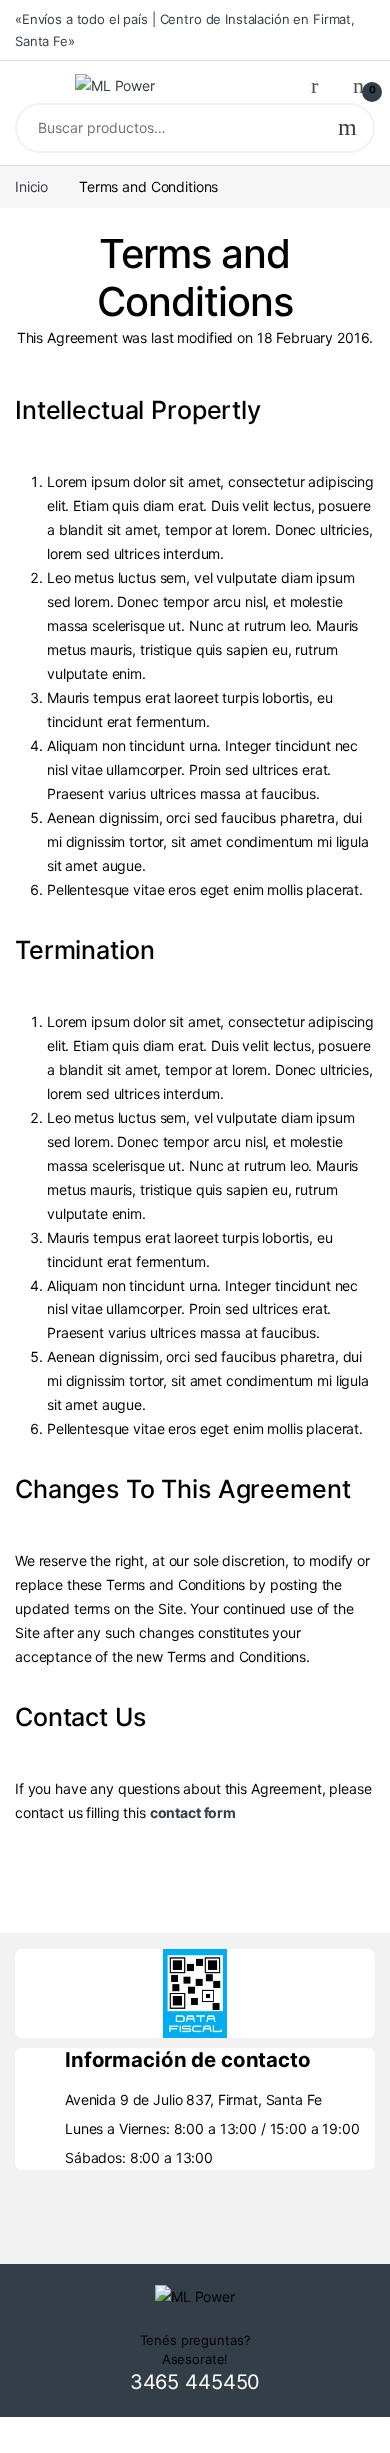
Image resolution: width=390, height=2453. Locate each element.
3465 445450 (195, 2382)
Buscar (347, 128)
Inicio (31, 186)
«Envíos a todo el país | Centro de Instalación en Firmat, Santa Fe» (185, 30)
